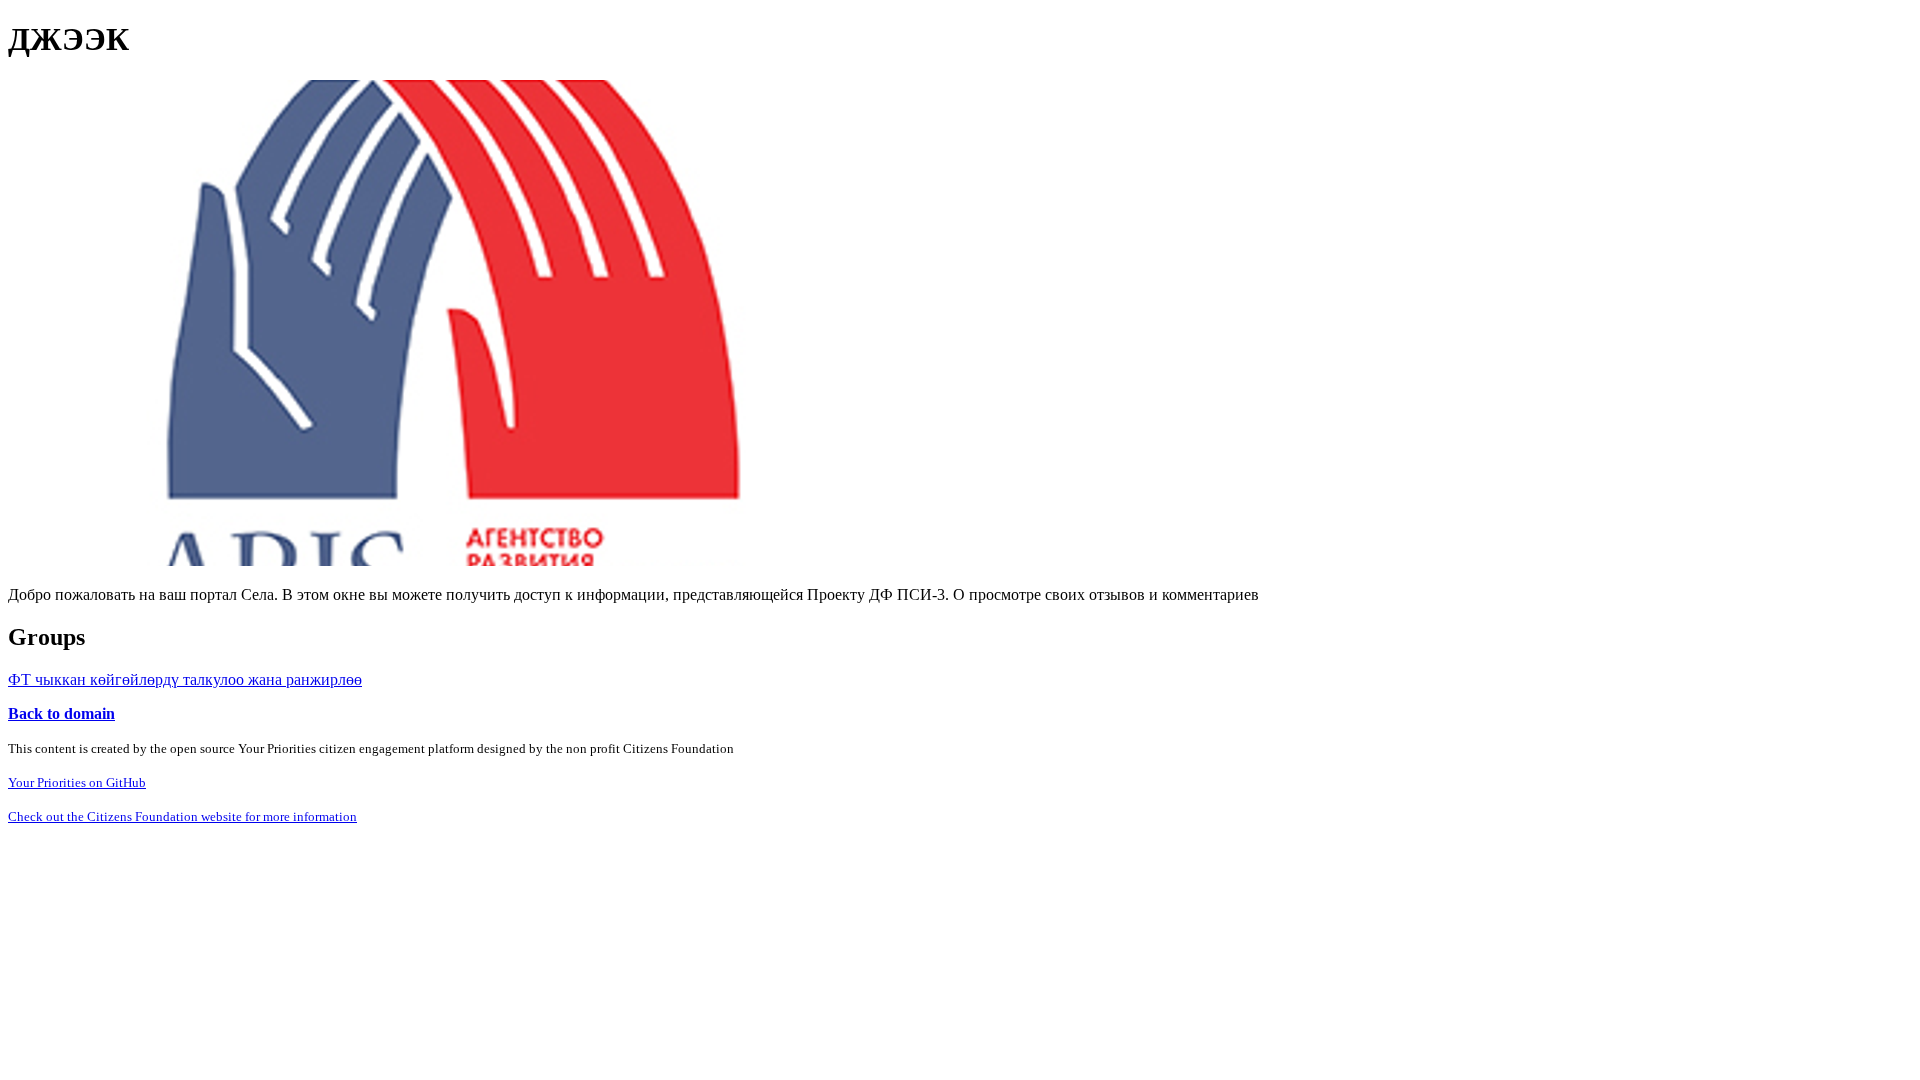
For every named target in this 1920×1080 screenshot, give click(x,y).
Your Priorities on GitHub (77, 782)
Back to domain (61, 713)
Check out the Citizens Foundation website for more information (182, 816)
